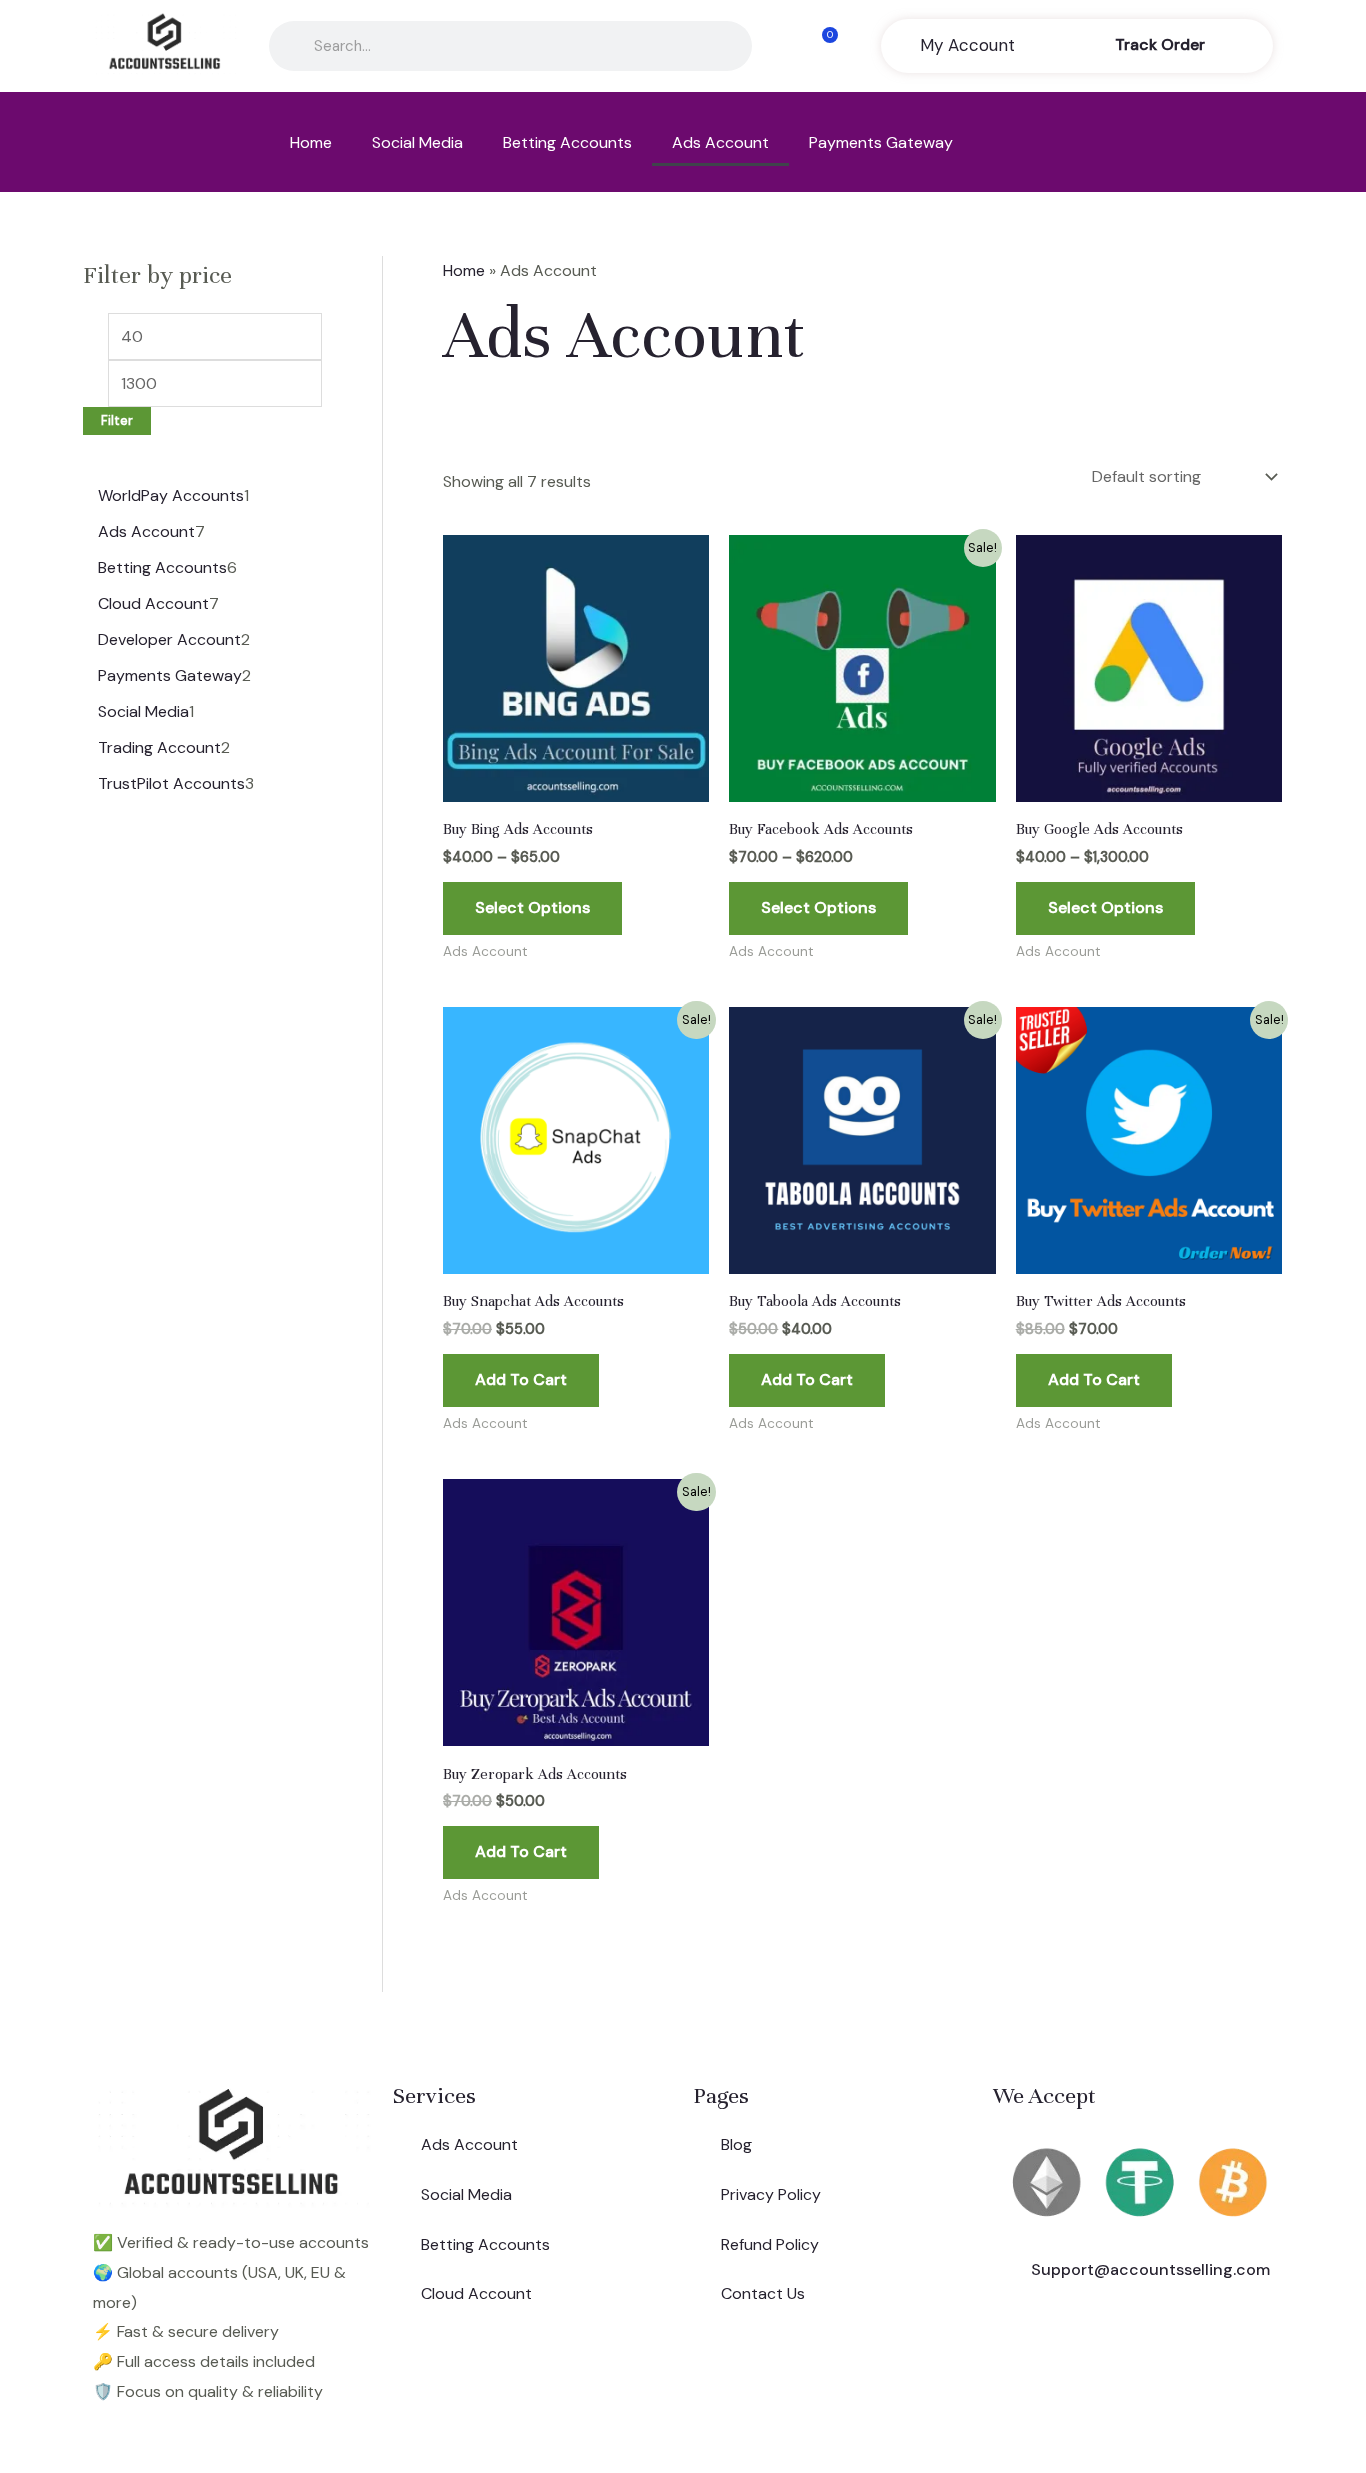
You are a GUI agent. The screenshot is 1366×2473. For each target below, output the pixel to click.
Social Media (417, 142)
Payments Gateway (881, 142)
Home (311, 142)
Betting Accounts (567, 142)
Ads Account (720, 142)
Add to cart (521, 1379)
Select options (532, 907)
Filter (117, 421)
